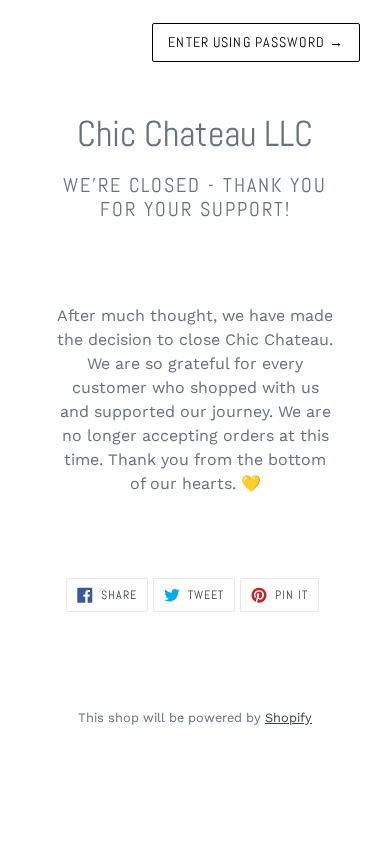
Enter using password (256, 42)
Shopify (288, 717)
